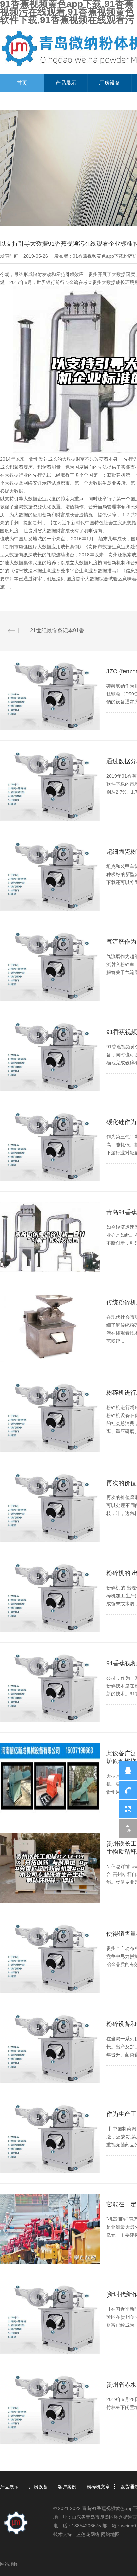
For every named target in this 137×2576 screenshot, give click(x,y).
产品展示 (66, 83)
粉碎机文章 (98, 2487)
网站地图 (110, 2534)
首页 (22, 83)
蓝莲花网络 (88, 2534)
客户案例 (67, 2487)
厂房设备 (110, 83)
